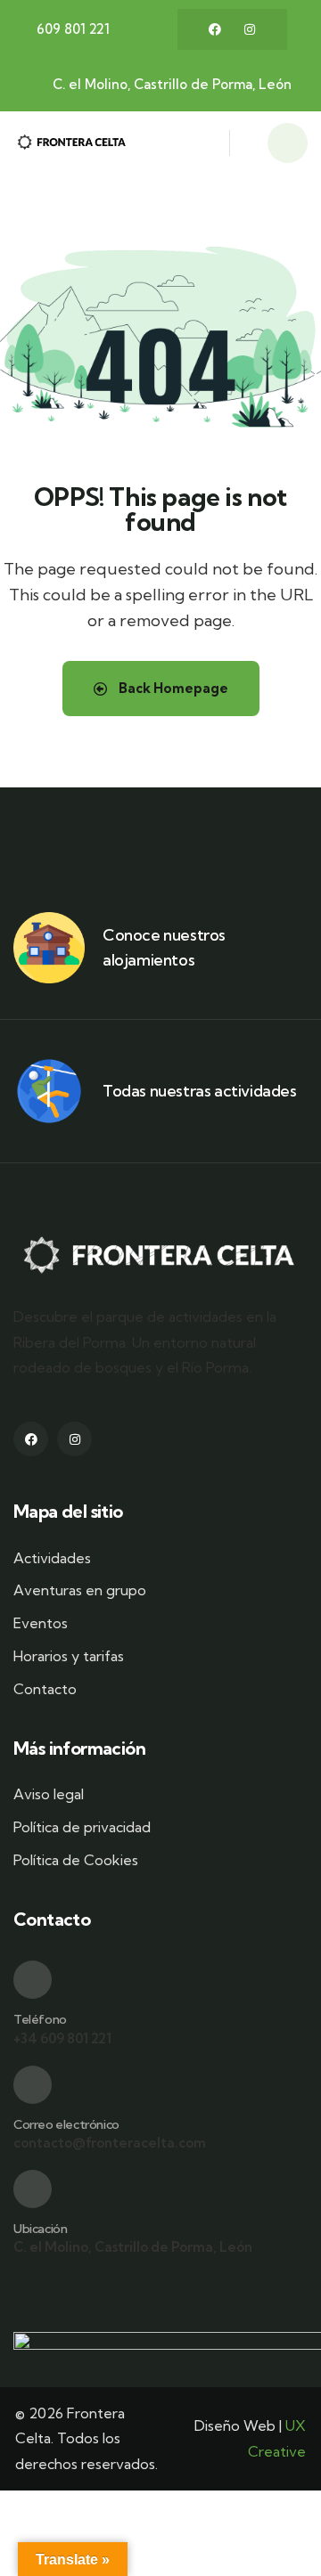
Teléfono (40, 2019)
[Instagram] (250, 29)
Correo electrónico (66, 2124)
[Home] (72, 143)
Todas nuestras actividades (200, 1091)
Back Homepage (172, 688)
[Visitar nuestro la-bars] (206, 148)
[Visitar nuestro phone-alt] (33, 1980)
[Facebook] (215, 29)
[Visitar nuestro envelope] (33, 2085)
